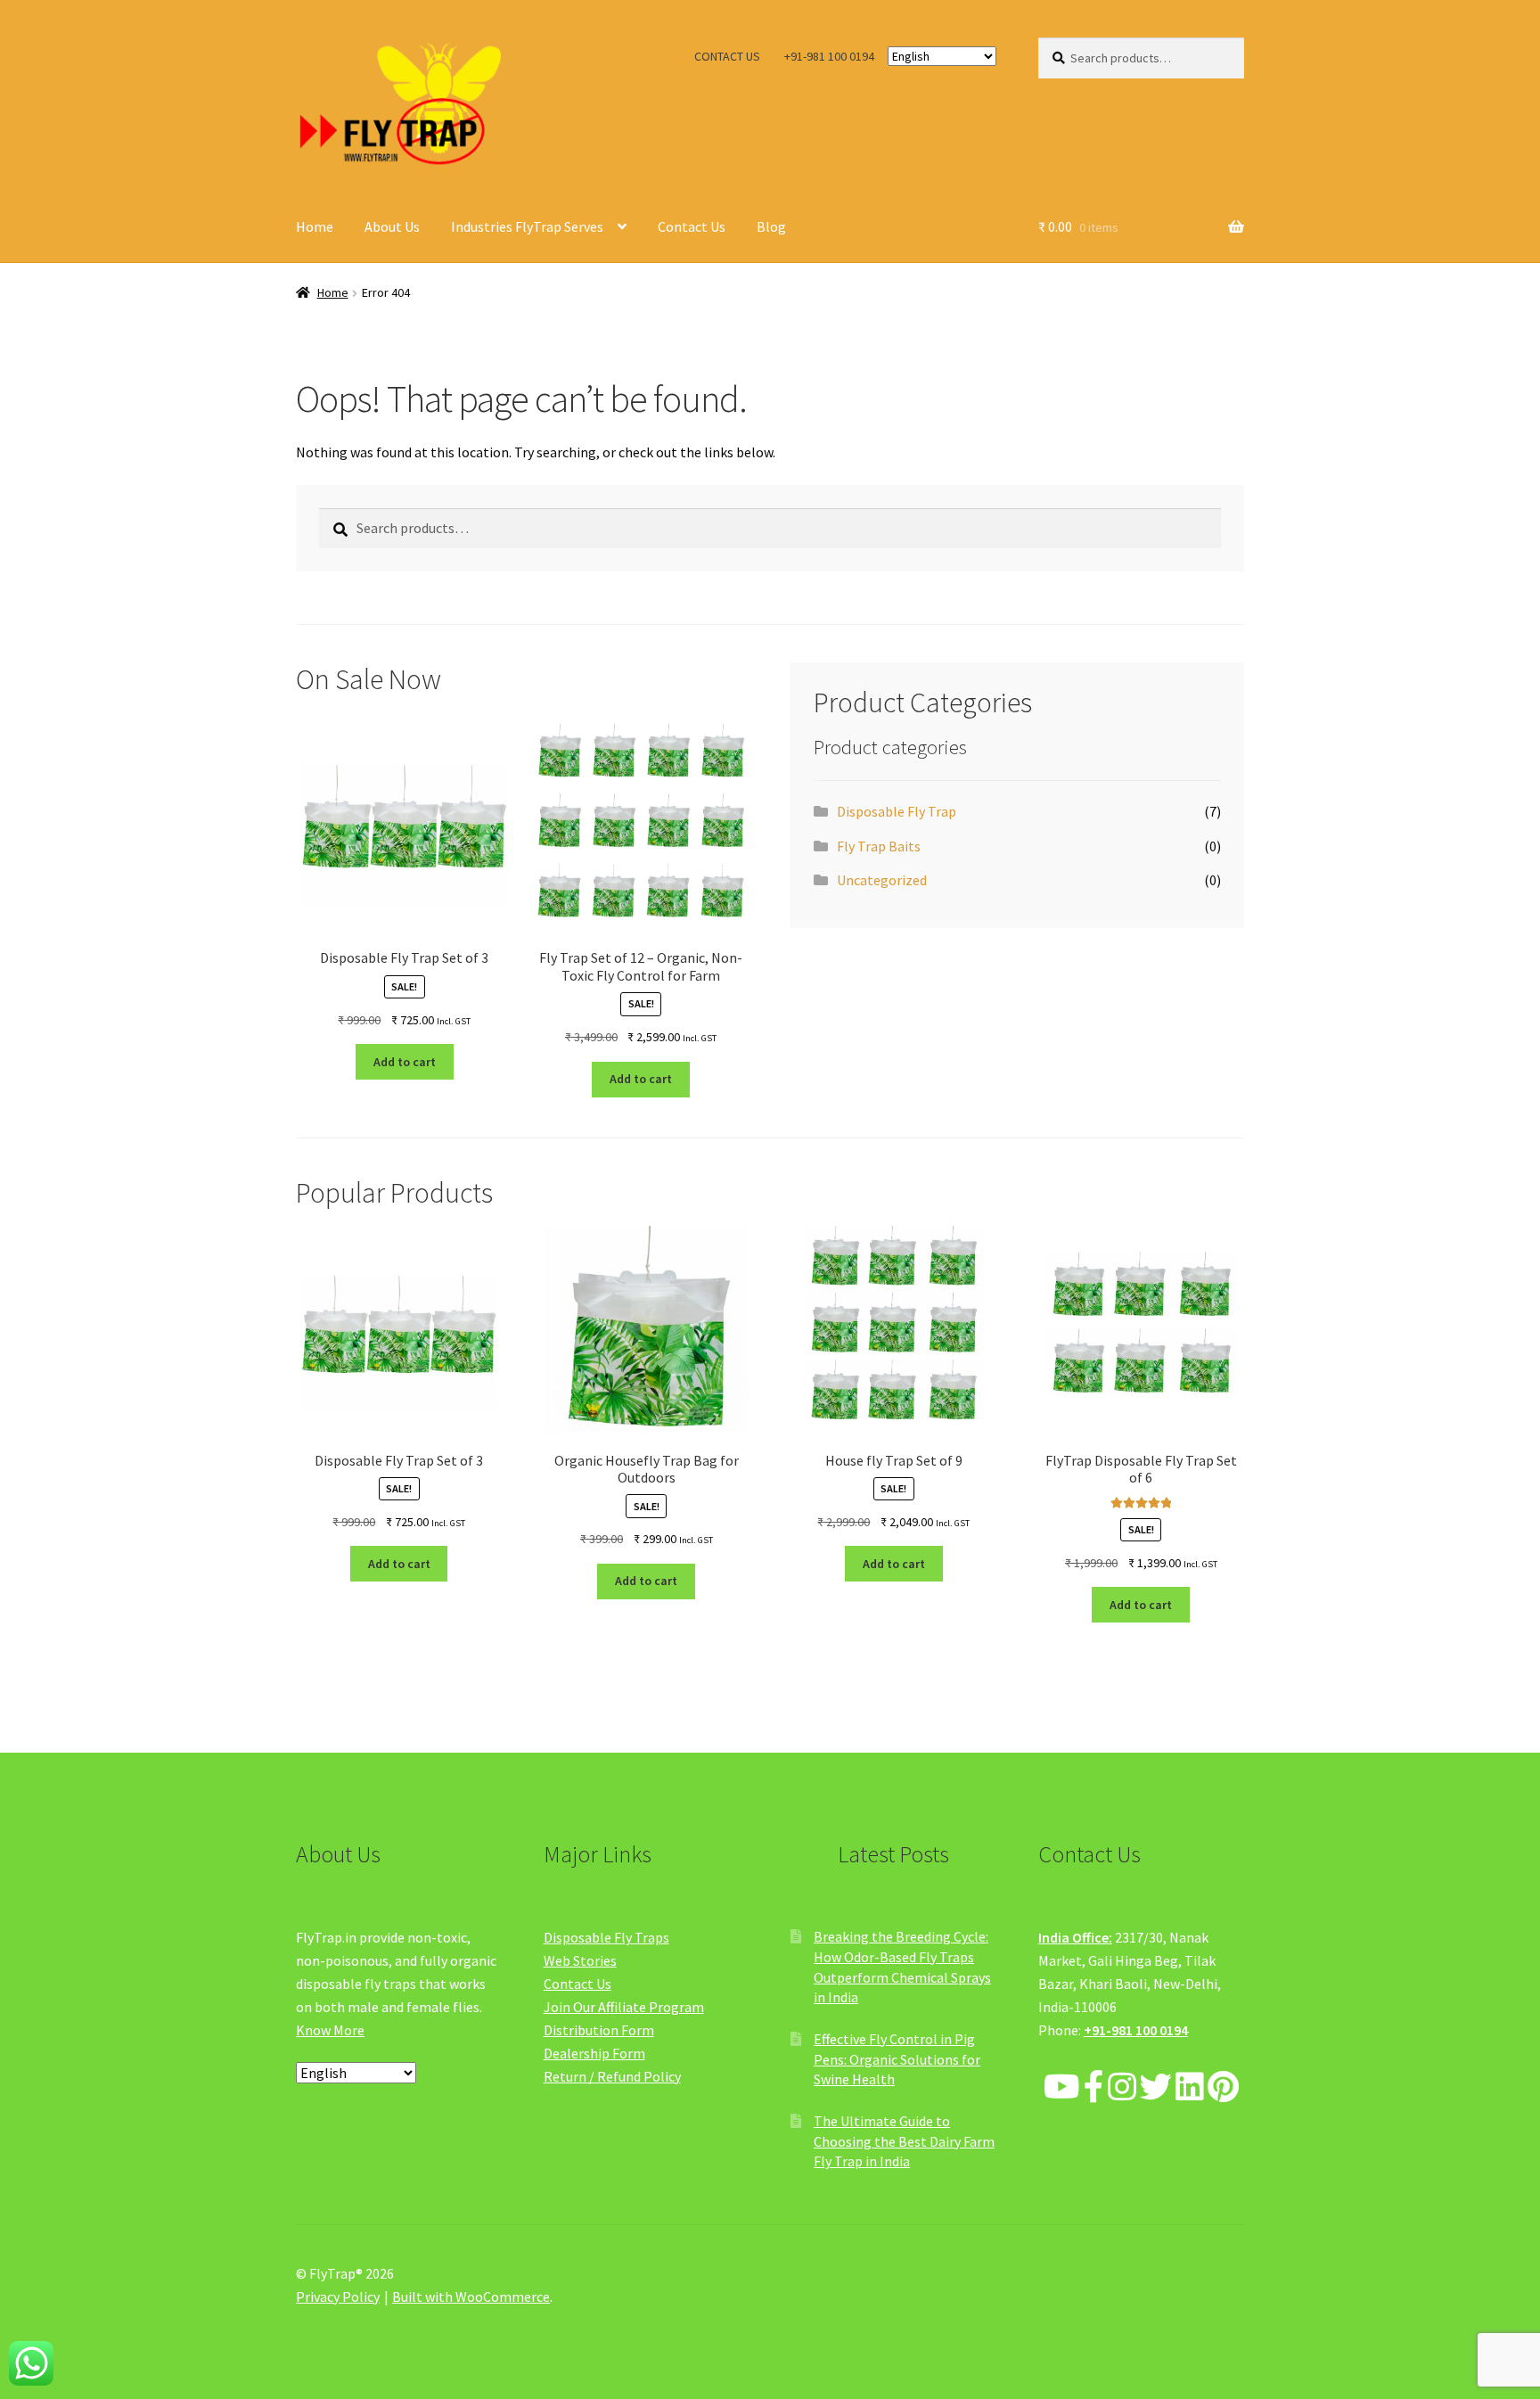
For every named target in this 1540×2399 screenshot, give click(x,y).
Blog (771, 226)
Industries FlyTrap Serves (527, 226)
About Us (392, 226)
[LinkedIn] (1190, 2088)
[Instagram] (1122, 2088)
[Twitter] (1156, 2088)
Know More (330, 2030)
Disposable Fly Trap (897, 811)
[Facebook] (1094, 2088)
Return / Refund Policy (612, 2076)
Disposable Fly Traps (606, 1937)
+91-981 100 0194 (829, 56)
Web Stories (580, 1960)
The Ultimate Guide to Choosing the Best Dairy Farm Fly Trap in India (904, 2141)
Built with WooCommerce (471, 2296)
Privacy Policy (338, 2296)
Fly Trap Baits (879, 846)
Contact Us (692, 226)
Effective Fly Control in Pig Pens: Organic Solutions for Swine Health (897, 2059)
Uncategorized (882, 880)
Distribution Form (599, 2030)
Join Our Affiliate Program (624, 2007)
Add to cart (405, 1062)
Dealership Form (594, 2053)
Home (315, 226)
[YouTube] (1062, 2088)
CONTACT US (727, 56)
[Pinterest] (1223, 2088)
